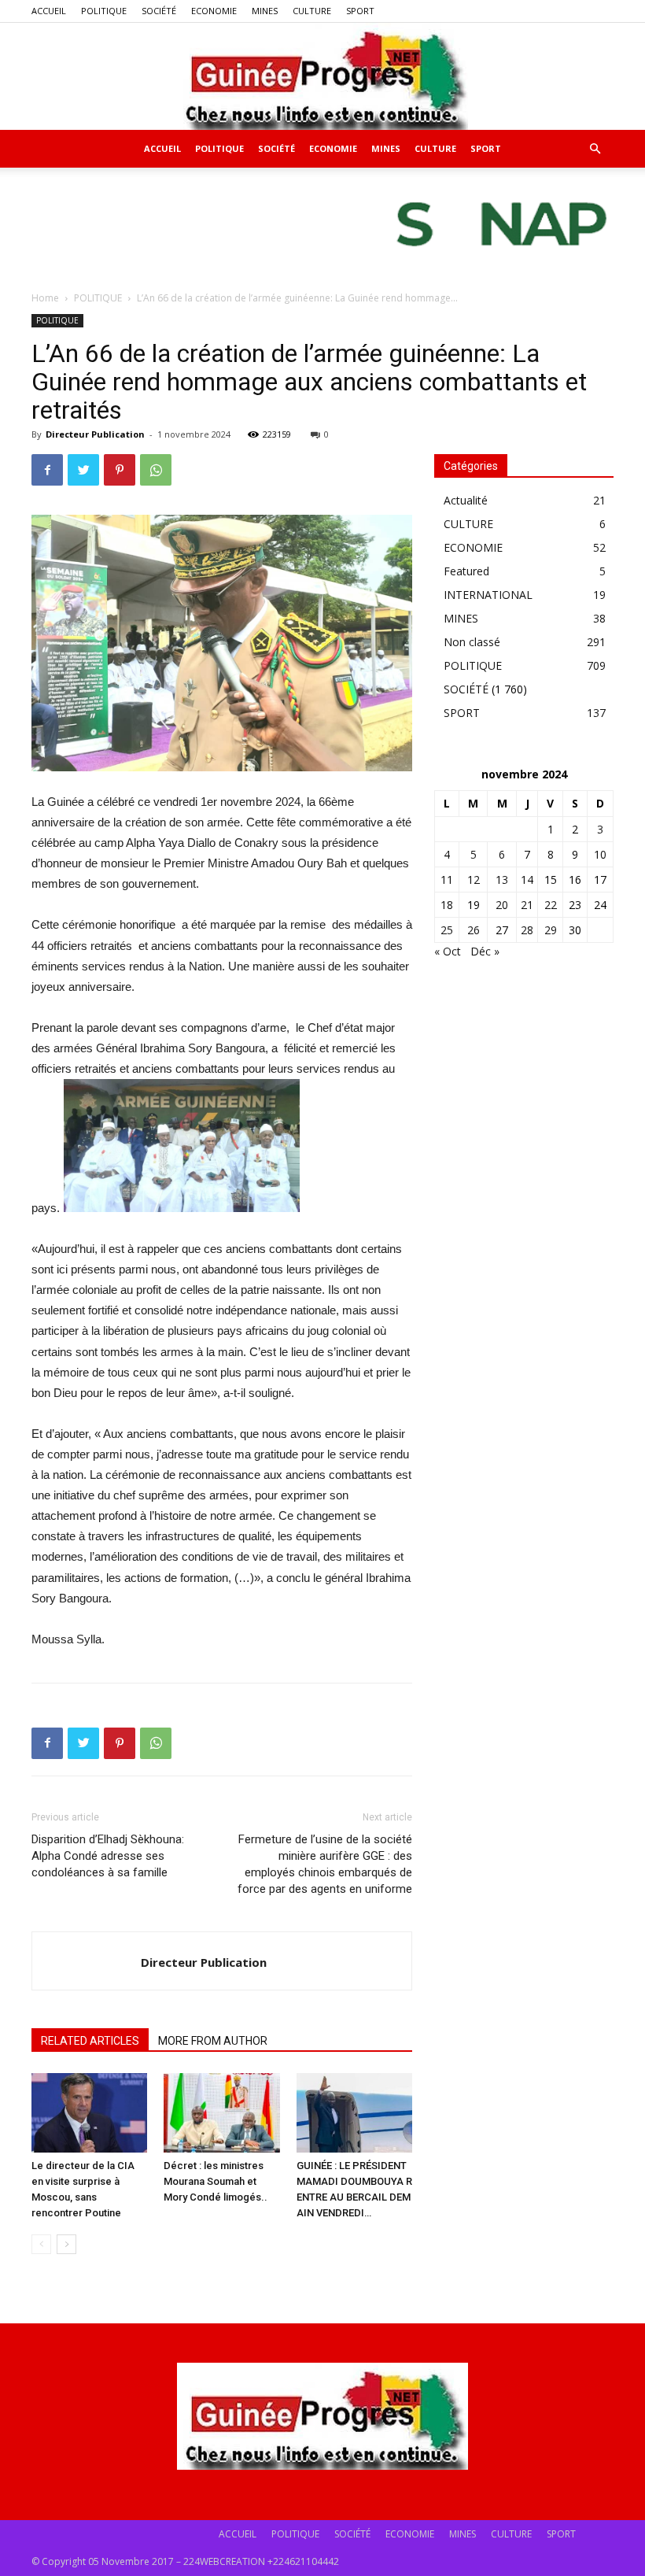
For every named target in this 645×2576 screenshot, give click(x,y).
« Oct (448, 951)
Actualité (466, 500)
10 (600, 854)
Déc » (485, 951)
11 (447, 880)
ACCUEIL (49, 11)
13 (502, 880)
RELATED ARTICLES (90, 2041)
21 (527, 905)
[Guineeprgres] (322, 76)
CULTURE (312, 11)
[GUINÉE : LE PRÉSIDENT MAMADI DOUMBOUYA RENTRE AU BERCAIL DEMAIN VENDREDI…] (354, 2113)
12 (474, 880)
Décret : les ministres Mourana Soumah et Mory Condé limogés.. (216, 2181)
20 (502, 905)
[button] (595, 149)
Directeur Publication (95, 434)
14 (527, 880)
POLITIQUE (104, 11)
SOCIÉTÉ (159, 11)
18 (447, 905)
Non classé (472, 642)
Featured (466, 571)
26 (474, 930)
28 (527, 930)
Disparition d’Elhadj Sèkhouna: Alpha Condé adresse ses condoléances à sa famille (108, 1856)
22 (551, 905)
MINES (265, 11)
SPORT (360, 11)
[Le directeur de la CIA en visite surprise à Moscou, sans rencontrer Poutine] (89, 2113)
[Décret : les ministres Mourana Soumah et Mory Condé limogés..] (221, 2113)
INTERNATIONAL (488, 595)
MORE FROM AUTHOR (213, 2041)
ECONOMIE (214, 11)
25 (447, 930)
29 (551, 930)
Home (45, 298)
